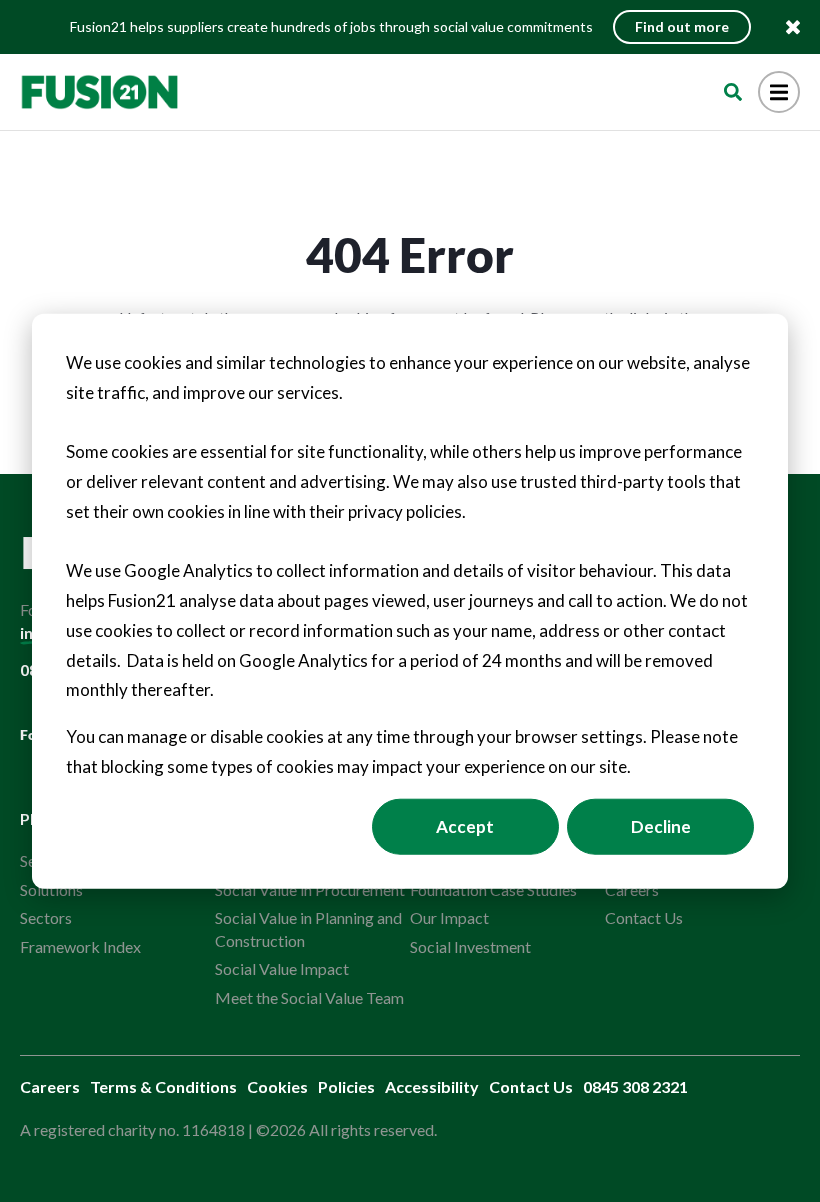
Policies (346, 1086)
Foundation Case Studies (493, 889)
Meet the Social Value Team (309, 997)
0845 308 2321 (635, 1086)
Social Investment (470, 946)
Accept (465, 825)
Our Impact (449, 917)
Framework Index (80, 946)
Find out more (682, 26)
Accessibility (432, 1086)
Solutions (51, 889)
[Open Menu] (779, 92)
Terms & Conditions (163, 1086)
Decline (661, 825)
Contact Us (644, 917)
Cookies (277, 1086)
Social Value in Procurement (310, 889)
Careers (632, 889)
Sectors (46, 917)
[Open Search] (733, 92)
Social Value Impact (282, 968)
